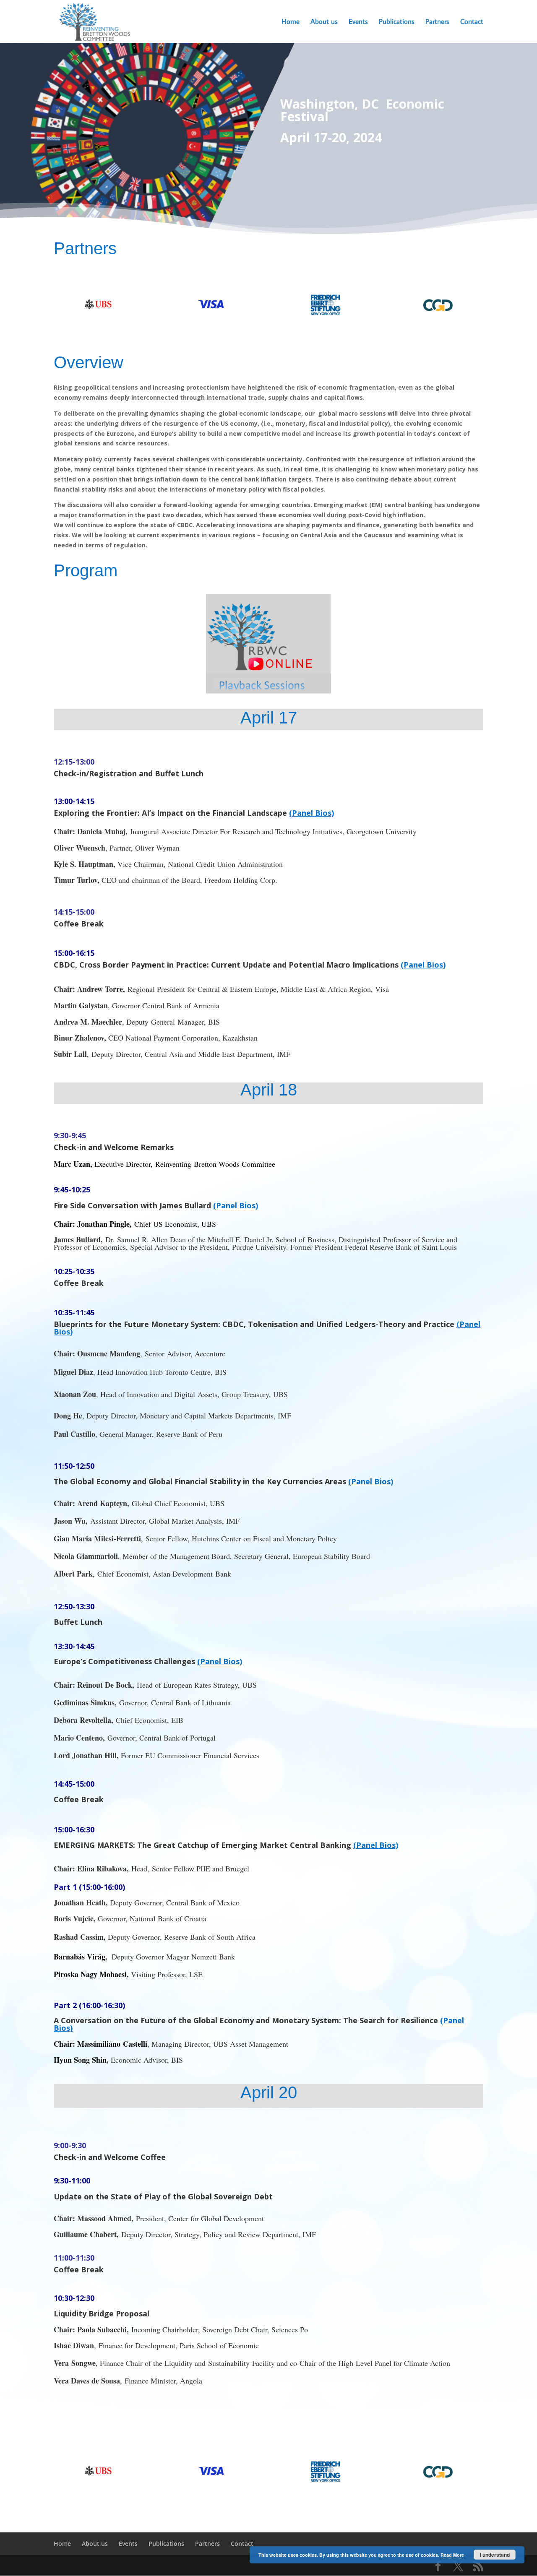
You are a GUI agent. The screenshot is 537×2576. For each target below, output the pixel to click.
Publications (397, 22)
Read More (452, 2555)
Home (291, 22)
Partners (437, 22)
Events (358, 22)
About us (324, 22)
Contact (472, 22)
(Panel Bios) (312, 813)
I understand (495, 2555)
